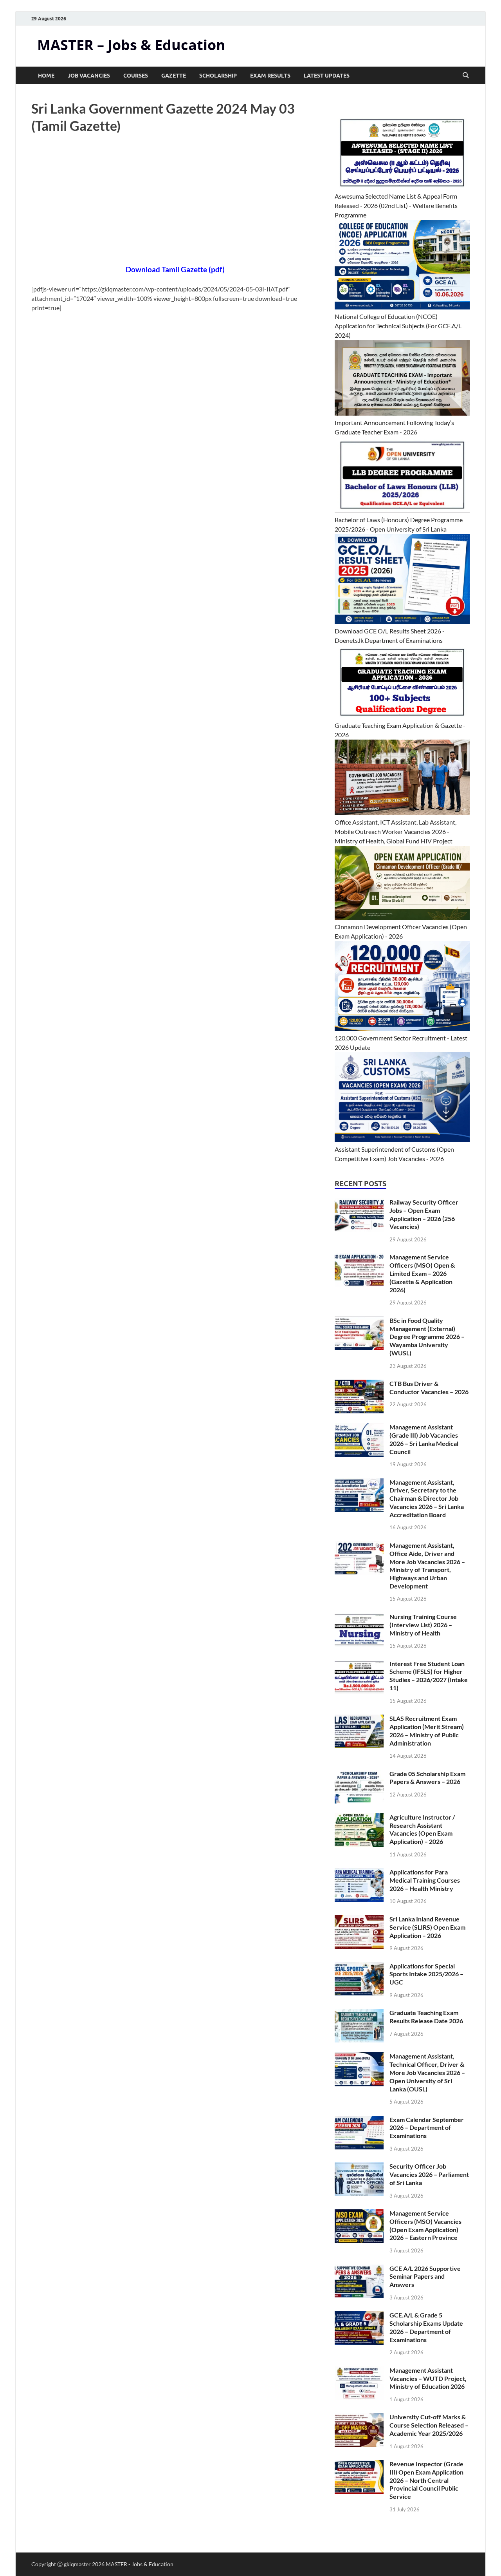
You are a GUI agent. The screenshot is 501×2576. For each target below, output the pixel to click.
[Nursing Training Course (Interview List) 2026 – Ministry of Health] (359, 1617)
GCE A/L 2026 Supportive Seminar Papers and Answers (425, 2277)
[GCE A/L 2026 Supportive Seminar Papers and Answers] (359, 2269)
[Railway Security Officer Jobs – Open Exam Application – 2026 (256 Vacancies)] (359, 1203)
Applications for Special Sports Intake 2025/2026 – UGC (426, 1974)
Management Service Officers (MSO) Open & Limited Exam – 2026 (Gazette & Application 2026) (422, 1273)
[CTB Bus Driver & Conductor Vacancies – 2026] (359, 1384)
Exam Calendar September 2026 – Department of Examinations (427, 2128)
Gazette (174, 76)
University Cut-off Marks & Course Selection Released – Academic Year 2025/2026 (429, 2425)
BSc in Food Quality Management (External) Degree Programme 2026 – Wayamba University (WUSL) (427, 1337)
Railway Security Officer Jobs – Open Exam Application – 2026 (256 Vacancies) (424, 1214)
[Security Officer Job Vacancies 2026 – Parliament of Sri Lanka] (359, 2167)
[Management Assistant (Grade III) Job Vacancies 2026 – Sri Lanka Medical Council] (359, 1428)
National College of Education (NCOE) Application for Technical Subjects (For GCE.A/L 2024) (398, 326)
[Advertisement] (175, 206)
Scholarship (218, 76)
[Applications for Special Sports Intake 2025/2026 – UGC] (359, 1967)
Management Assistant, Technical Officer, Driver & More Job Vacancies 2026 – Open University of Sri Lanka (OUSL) (427, 2072)
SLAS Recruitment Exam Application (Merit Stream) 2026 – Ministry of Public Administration (427, 1730)
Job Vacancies (89, 76)
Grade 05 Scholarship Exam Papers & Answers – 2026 (427, 1778)
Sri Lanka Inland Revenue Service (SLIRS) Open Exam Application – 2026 (427, 1927)
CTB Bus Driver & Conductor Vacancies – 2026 (429, 1387)
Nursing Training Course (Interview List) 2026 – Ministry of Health (423, 1625)
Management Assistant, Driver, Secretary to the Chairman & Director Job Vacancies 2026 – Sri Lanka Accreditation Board (427, 1498)
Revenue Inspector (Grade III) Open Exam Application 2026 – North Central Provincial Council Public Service (426, 2480)
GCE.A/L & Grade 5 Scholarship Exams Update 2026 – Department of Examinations (426, 2327)
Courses (136, 76)
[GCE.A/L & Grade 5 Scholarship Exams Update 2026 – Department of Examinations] (359, 2316)
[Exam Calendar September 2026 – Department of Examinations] (359, 2120)
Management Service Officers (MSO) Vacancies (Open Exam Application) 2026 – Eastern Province (425, 2225)
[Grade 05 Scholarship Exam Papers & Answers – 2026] (359, 1774)
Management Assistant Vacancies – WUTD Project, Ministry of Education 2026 (428, 2378)
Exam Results (270, 76)
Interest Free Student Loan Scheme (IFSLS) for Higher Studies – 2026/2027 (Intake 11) (429, 1676)
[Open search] (466, 76)
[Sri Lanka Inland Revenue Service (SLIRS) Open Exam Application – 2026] (359, 1920)
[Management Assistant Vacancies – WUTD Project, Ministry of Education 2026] (359, 2371)
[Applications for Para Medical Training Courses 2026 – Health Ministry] (359, 1873)
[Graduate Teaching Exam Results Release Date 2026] (359, 2013)
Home (46, 76)
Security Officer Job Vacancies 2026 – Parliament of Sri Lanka (429, 2174)
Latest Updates (327, 76)
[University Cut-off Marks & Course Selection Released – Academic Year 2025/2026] (359, 2418)
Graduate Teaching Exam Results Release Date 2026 (426, 2017)
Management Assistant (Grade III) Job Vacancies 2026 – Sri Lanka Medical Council (424, 1439)
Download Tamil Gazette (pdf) (175, 270)
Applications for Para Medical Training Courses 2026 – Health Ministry (425, 1880)
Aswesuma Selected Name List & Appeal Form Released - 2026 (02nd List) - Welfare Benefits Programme (396, 205)
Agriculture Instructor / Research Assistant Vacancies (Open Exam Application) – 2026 (422, 1829)
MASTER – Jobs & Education (131, 45)
